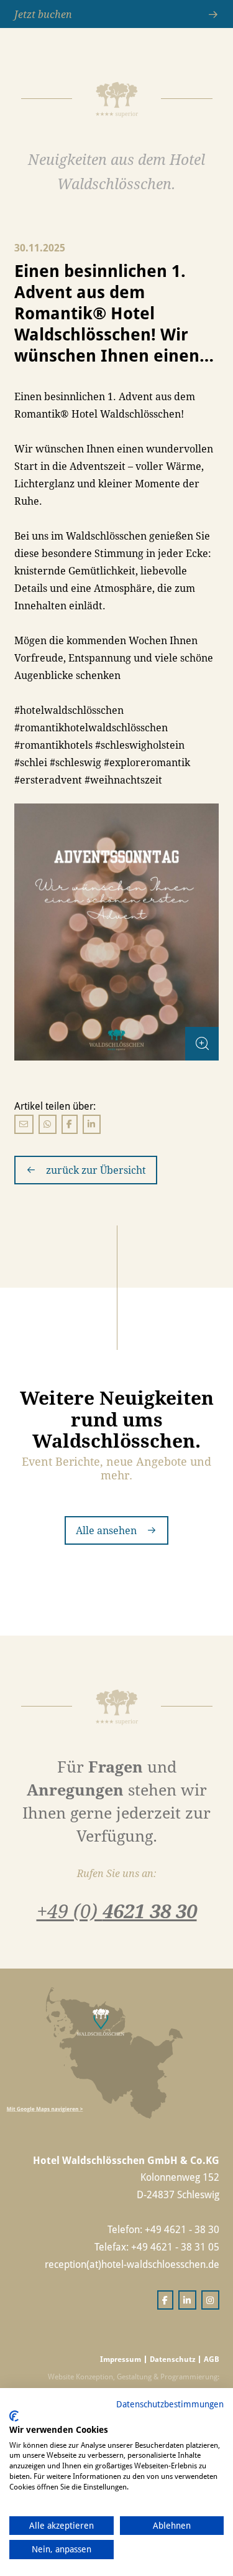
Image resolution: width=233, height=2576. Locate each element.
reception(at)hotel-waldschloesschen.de (132, 2264)
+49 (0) (117, 1911)
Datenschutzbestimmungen (170, 2404)
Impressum (121, 2359)
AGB (212, 2359)
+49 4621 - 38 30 (182, 2229)
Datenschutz (172, 2359)
